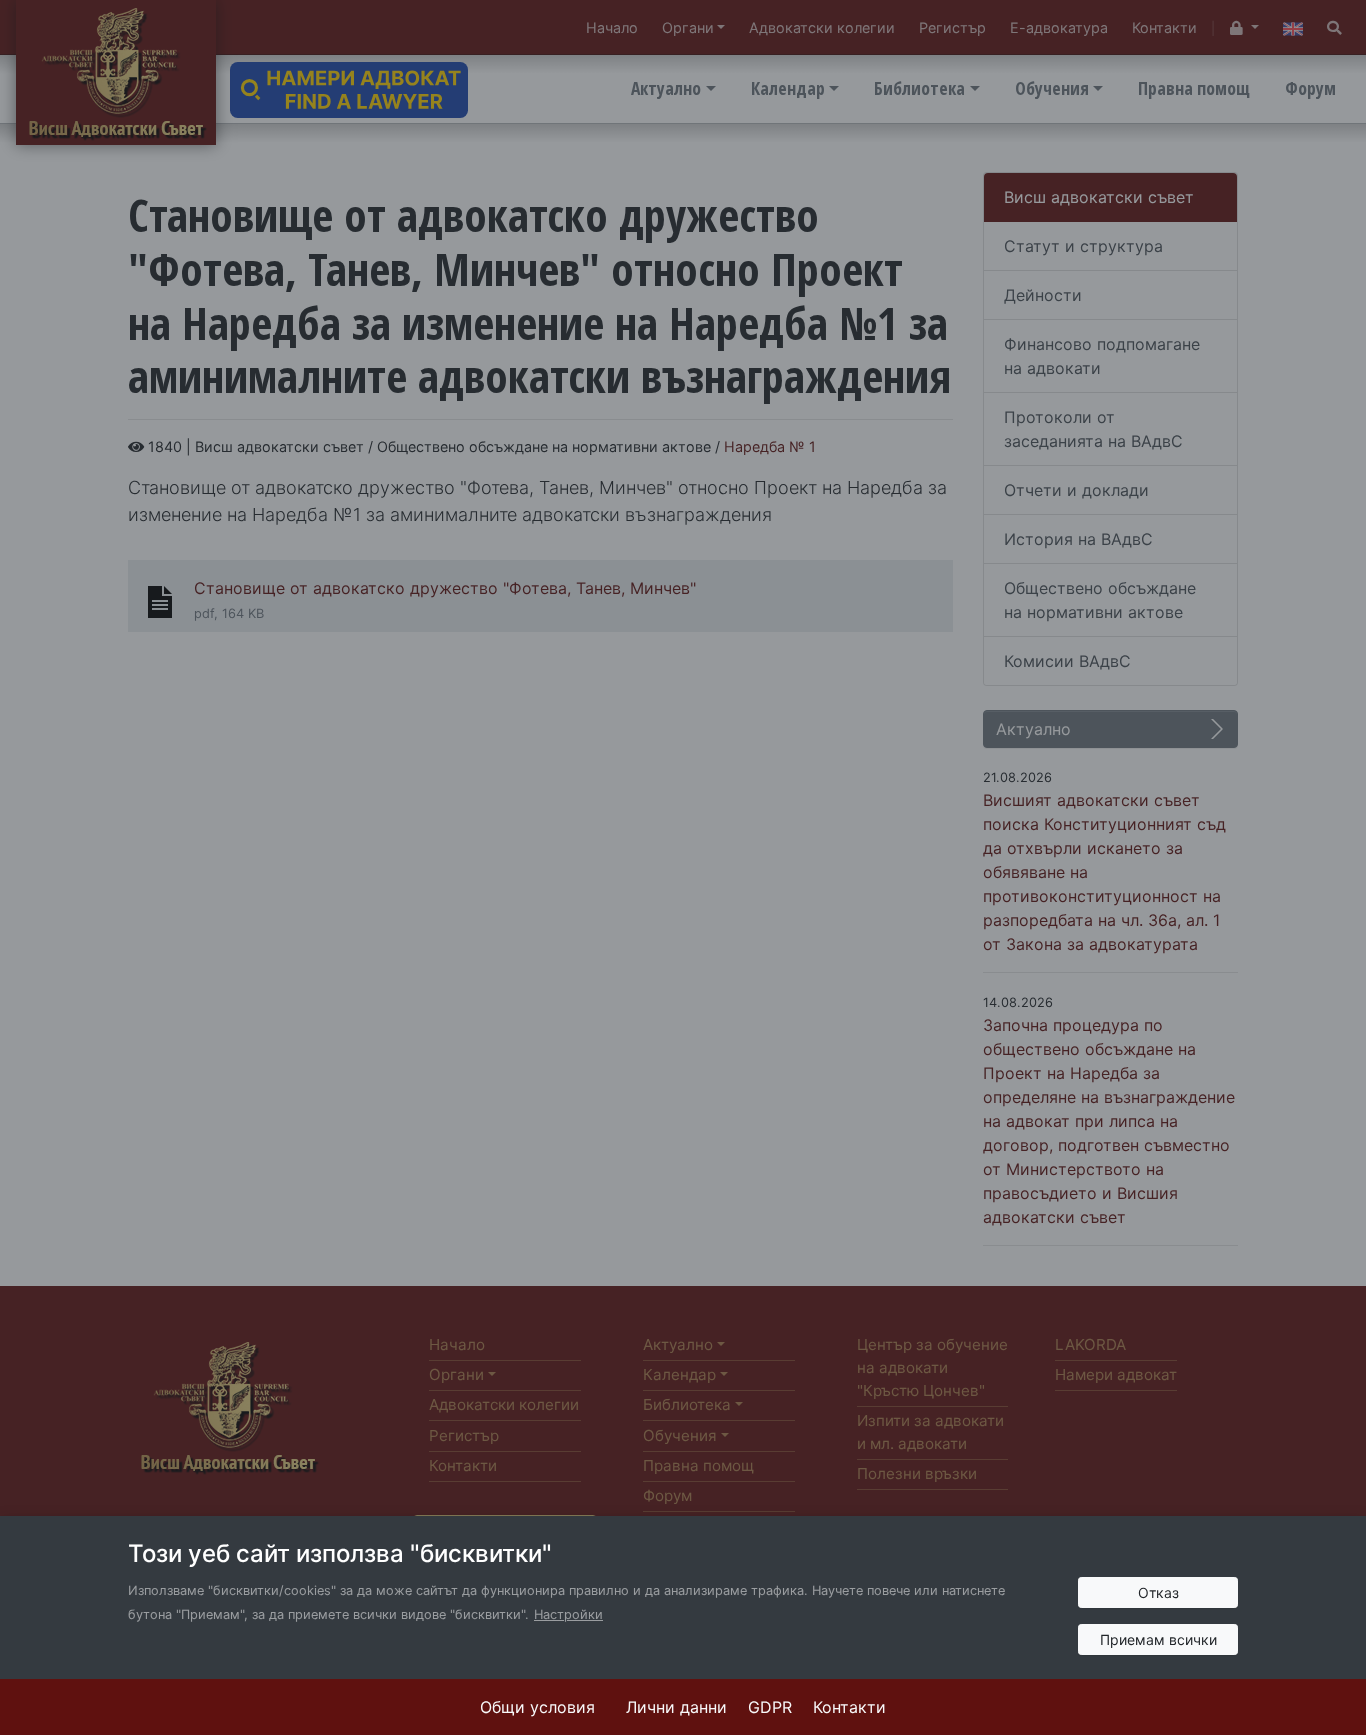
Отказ (1158, 1592)
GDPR (770, 1707)
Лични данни (676, 1707)
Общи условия (537, 1707)
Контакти (849, 1707)
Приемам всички (1158, 1639)
